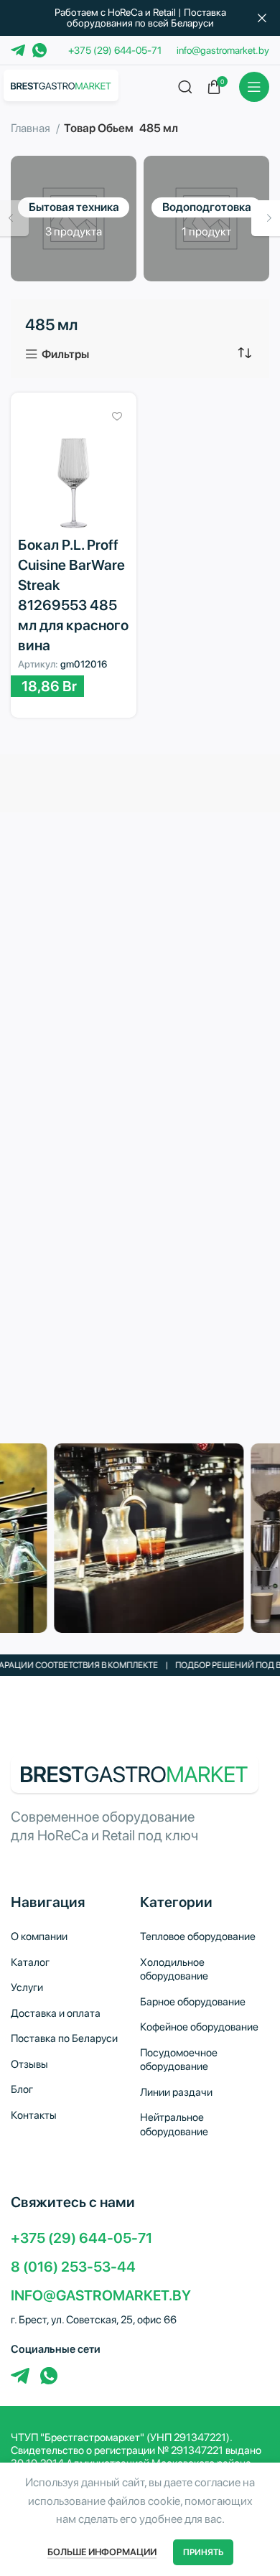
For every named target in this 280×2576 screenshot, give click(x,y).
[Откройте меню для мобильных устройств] (254, 87)
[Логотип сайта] (61, 85)
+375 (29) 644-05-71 (115, 50)
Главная (32, 128)
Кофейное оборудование (199, 2027)
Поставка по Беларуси (64, 2038)
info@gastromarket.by (223, 50)
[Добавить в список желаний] (117, 416)
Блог (22, 2089)
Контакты (34, 2115)
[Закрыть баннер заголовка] (262, 18)
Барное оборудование (193, 2002)
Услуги (27, 1987)
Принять (203, 2552)
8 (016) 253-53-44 (73, 2267)
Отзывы (29, 2064)
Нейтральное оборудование (174, 2125)
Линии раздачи (176, 2092)
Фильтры (65, 355)
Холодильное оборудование (174, 1970)
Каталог (30, 1962)
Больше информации (102, 2552)
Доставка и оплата (56, 2013)
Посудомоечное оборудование (179, 2060)
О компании (39, 1936)
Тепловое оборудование (198, 1936)
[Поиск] (185, 87)
